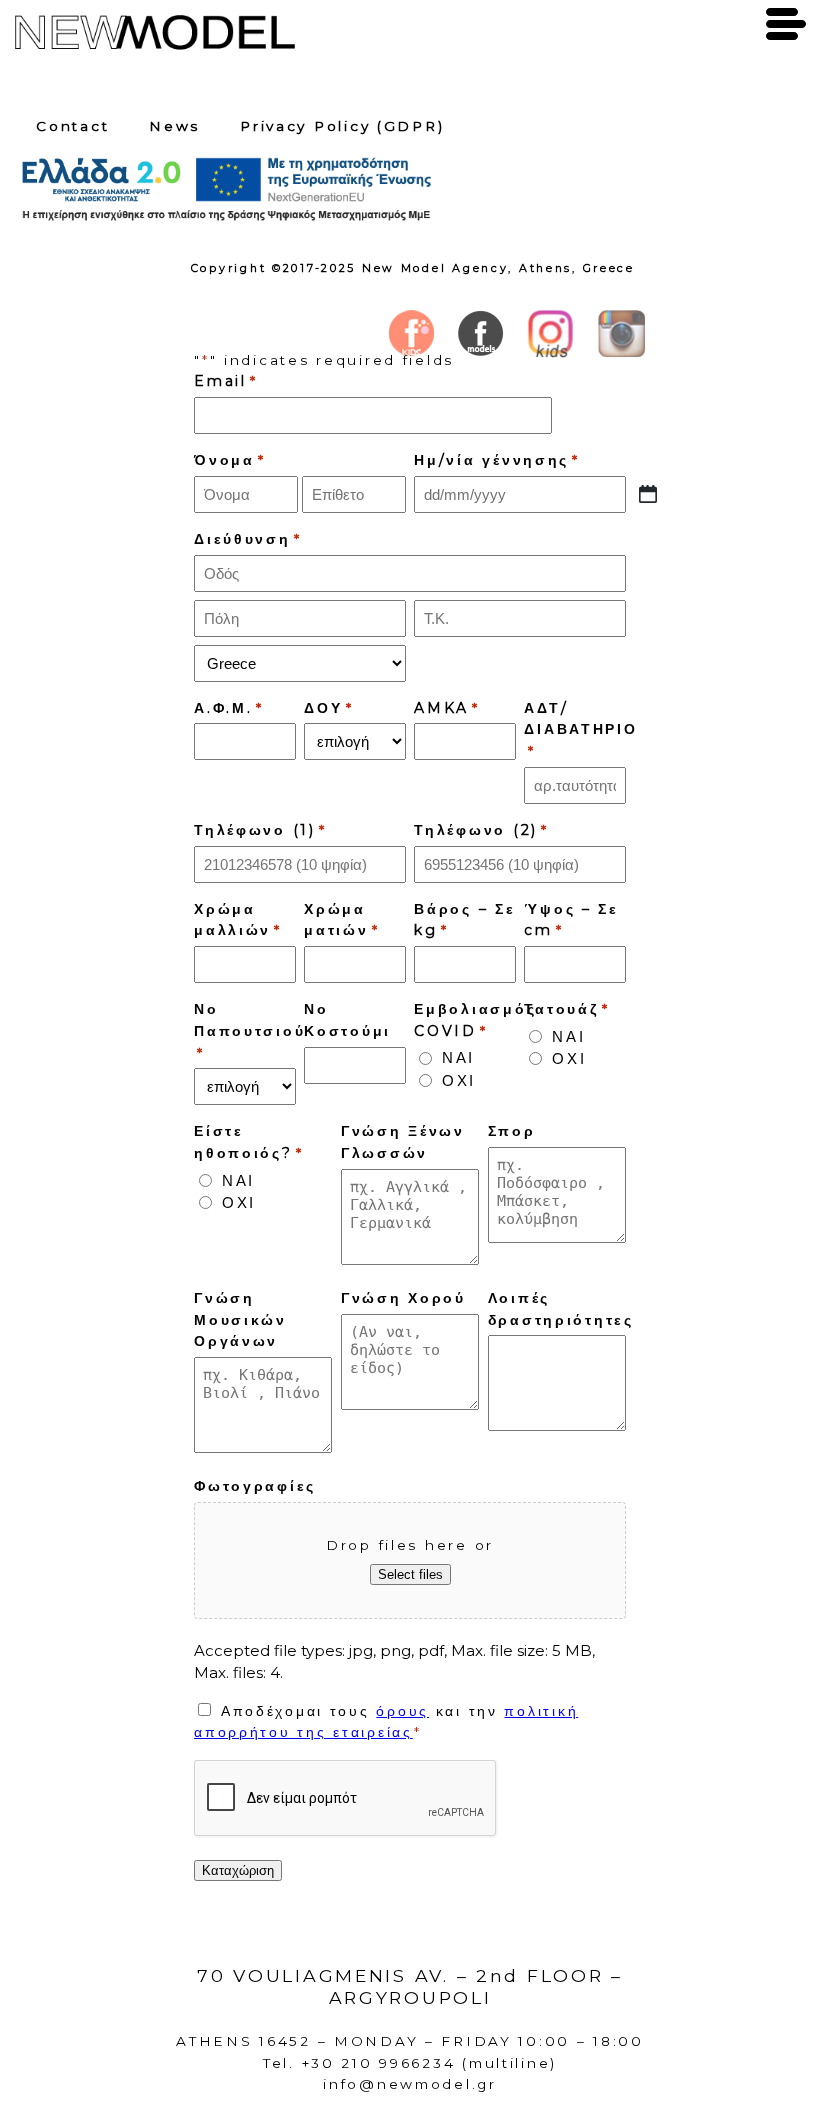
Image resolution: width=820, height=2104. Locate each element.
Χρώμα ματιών (341, 920)
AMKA (447, 708)
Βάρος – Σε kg (464, 920)
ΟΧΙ (459, 1080)
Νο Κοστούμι (347, 1020)
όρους (402, 1711)
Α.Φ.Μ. (228, 708)
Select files (410, 1574)
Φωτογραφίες (255, 1486)
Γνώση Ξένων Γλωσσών (403, 1142)
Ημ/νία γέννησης (497, 460)
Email (226, 381)
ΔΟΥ (328, 708)
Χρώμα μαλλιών (238, 920)
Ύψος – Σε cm (571, 920)
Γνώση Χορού (403, 1298)
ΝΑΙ (458, 1057)
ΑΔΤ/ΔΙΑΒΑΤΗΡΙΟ (580, 729)
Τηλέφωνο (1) (260, 830)
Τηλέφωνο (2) (481, 830)
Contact (72, 126)
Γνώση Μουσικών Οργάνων (240, 1320)
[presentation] (346, 1799)
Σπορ (512, 1131)
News (174, 126)
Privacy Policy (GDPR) (342, 126)
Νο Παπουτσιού (249, 1030)
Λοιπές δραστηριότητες (561, 1309)
